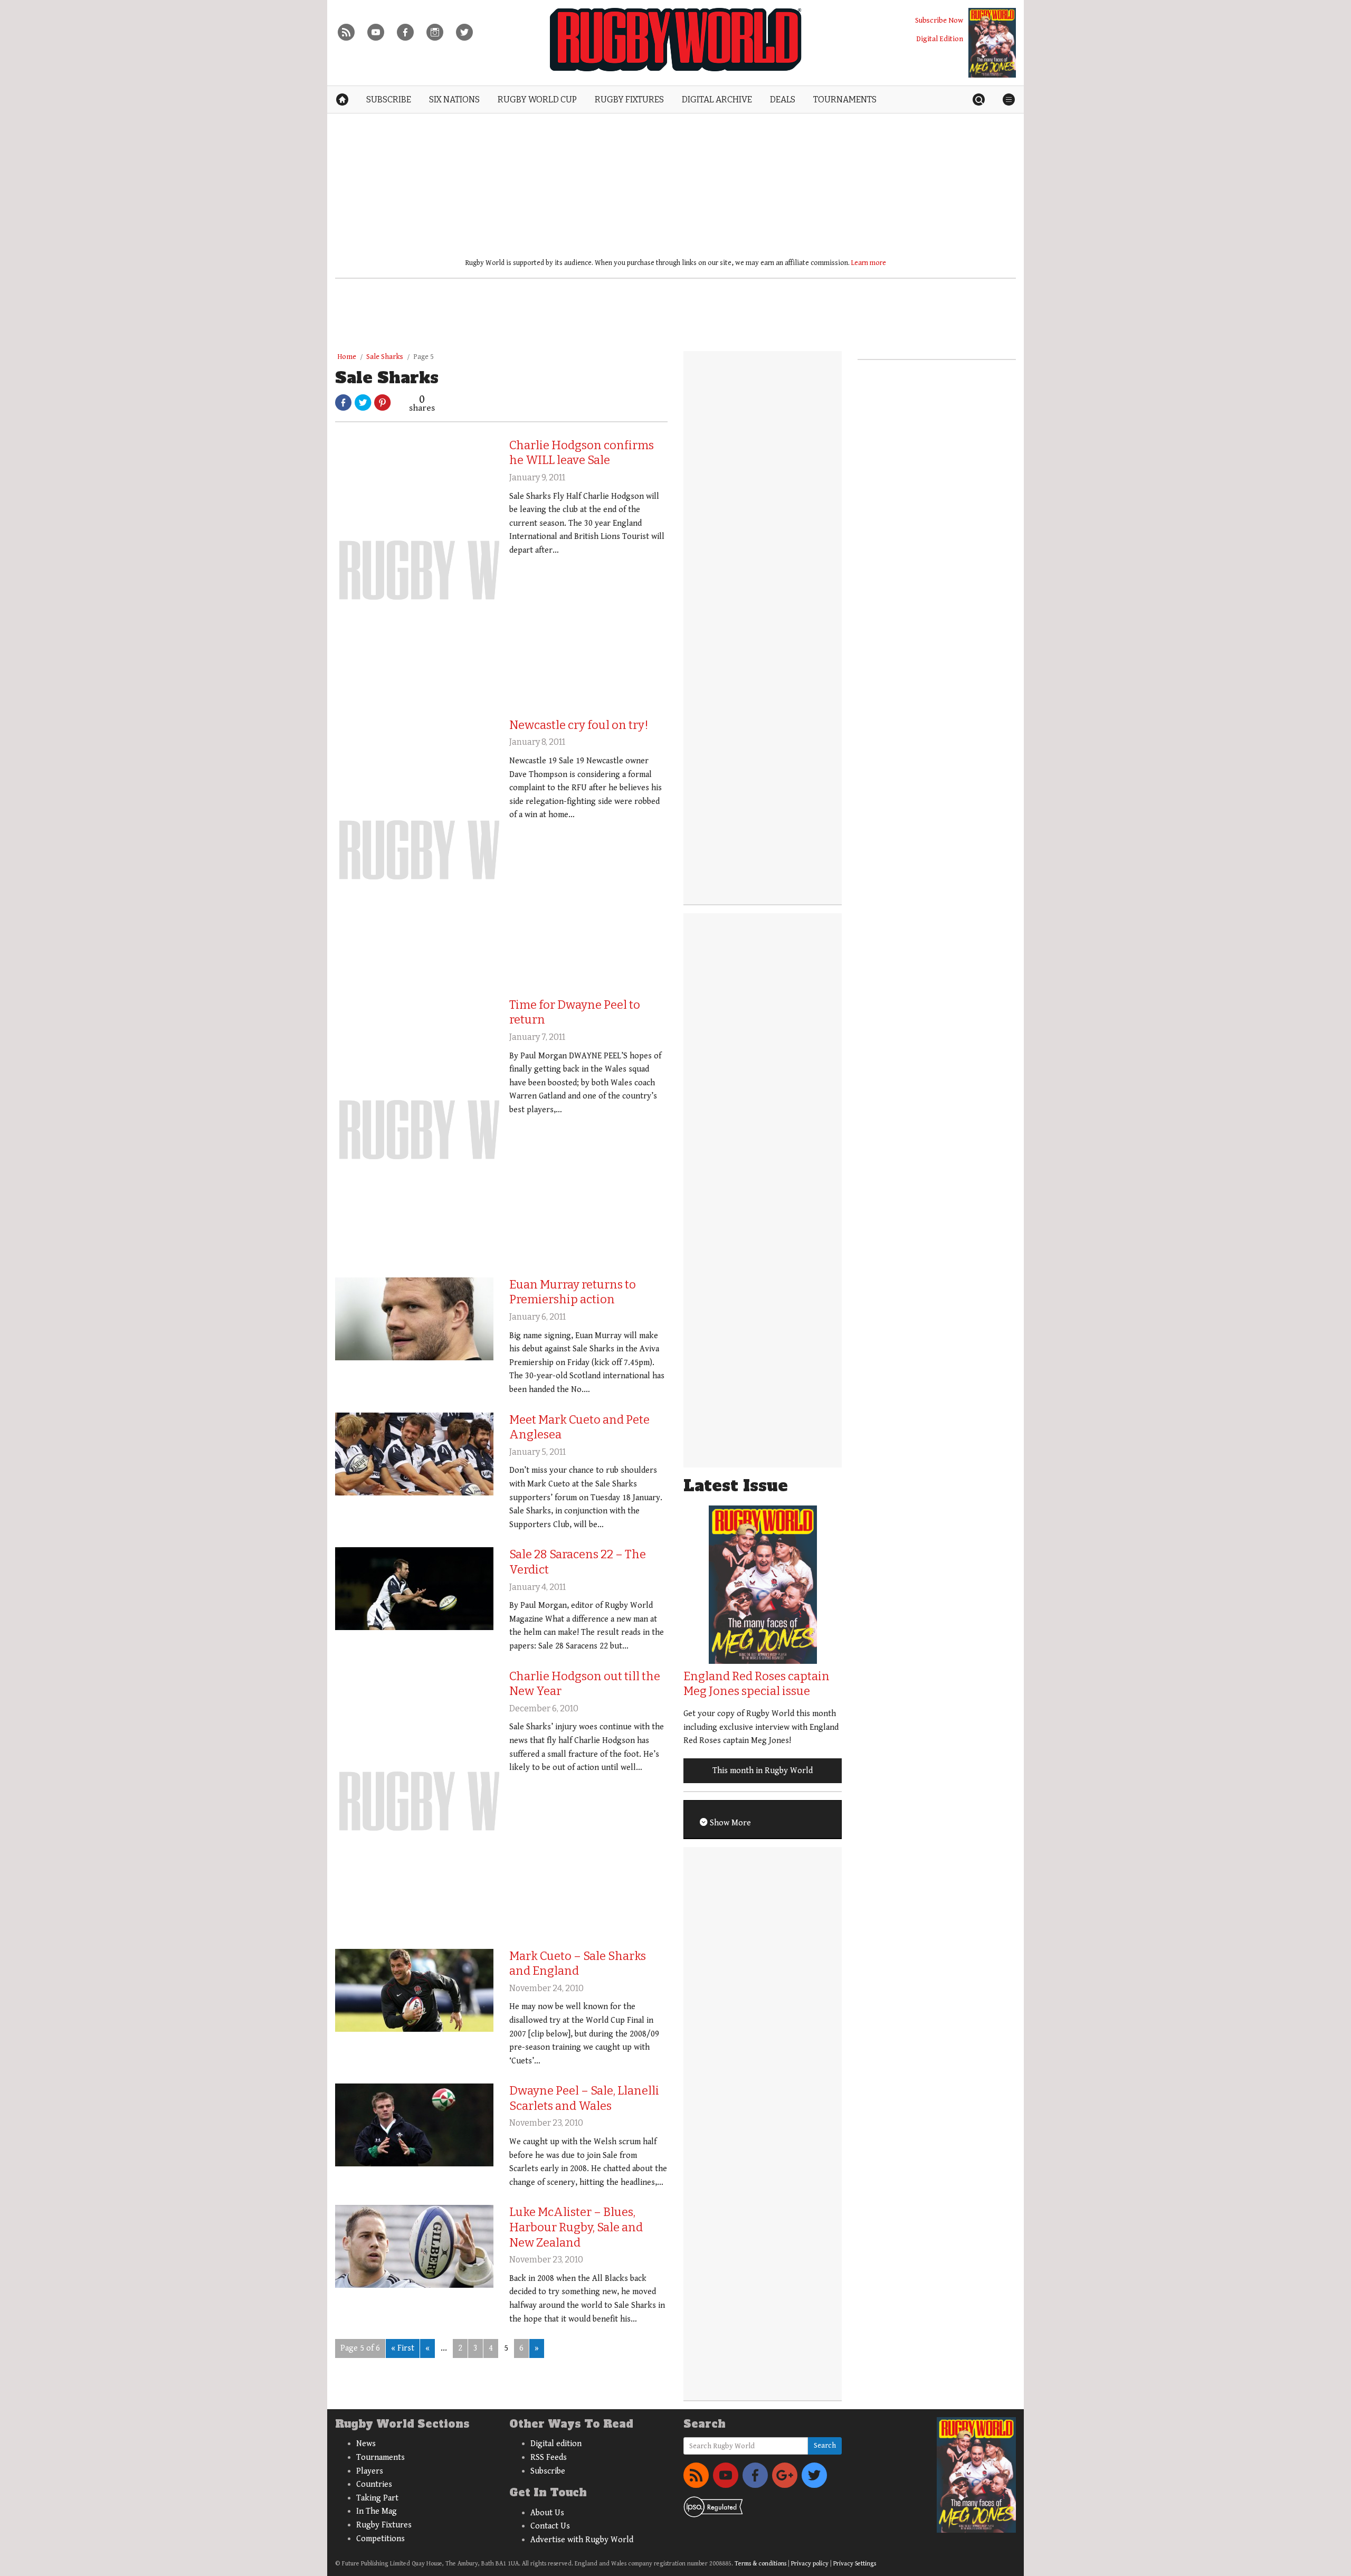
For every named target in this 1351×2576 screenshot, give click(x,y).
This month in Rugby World (763, 1771)
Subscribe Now (939, 20)
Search (825, 2446)
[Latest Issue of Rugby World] (992, 43)
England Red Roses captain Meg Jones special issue (757, 1684)
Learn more (869, 263)
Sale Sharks (385, 357)
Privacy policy (810, 2564)
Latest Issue (736, 1486)
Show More (729, 1823)
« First (403, 2348)
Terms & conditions (760, 2564)
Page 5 (424, 357)
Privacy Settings (855, 2564)
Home (347, 357)
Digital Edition (940, 39)
